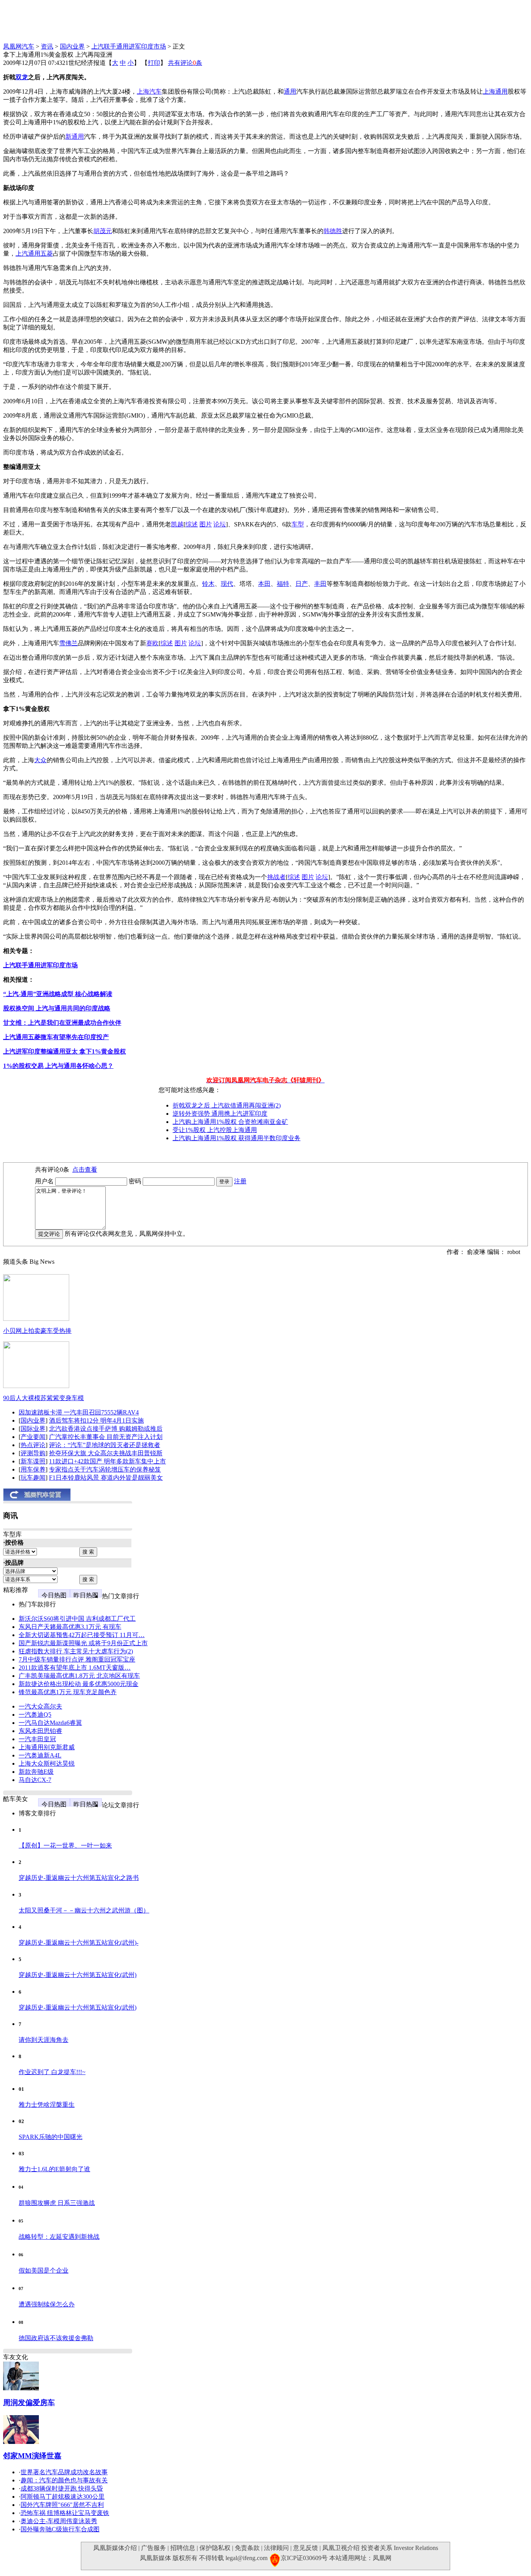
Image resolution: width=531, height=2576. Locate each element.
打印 (154, 63)
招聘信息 (183, 2548)
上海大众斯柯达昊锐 (47, 1763)
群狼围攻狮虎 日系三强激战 (57, 2203)
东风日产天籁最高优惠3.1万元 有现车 (70, 1627)
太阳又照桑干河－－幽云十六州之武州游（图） (84, 1910)
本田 (264, 584)
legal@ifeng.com (246, 2558)
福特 (283, 584)
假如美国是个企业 (44, 2270)
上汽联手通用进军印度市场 (129, 46)
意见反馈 (306, 2548)
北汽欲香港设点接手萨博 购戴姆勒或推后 (106, 1429)
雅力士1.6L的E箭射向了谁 (54, 2169)
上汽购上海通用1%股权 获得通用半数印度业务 (237, 1138)
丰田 (320, 584)
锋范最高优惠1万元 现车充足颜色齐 (68, 1692)
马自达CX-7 (35, 1780)
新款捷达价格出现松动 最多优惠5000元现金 (79, 1684)
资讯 (47, 46)
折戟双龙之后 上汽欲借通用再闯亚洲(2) (227, 1105)
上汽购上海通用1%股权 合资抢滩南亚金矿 (230, 1122)
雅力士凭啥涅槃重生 (47, 2105)
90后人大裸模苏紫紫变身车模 (44, 1398)
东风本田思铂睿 (40, 1731)
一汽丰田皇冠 (37, 1739)
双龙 (22, 77)
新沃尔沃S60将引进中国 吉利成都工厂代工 (77, 1619)
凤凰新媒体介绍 (115, 2548)
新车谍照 (33, 1461)
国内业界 (72, 46)
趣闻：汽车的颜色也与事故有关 (64, 2480)
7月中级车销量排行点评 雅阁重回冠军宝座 (77, 1659)
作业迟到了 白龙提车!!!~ (52, 2072)
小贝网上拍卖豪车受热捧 (37, 1331)
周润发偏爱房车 (29, 2403)
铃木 (208, 584)
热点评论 (33, 1445)
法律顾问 (276, 2548)
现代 (227, 584)
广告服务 (154, 2548)
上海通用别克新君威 (47, 1747)
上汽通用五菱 (34, 253)
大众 (40, 760)
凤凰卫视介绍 (341, 2548)
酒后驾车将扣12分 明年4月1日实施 (96, 1420)
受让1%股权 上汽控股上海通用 (215, 1130)
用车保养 (33, 1469)
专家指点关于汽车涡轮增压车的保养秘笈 (105, 1469)
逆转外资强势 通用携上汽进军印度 (220, 1114)
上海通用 (495, 91)
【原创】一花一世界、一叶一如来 (65, 1845)
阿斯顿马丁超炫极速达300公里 (63, 2497)
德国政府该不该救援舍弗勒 (56, 2338)
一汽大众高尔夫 (40, 1706)
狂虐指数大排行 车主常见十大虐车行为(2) (76, 1651)
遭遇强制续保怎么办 (47, 2304)
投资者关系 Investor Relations (400, 2548)
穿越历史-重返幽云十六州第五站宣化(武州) (78, 1975)
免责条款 (247, 2548)
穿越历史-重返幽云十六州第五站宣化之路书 (79, 1878)
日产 (302, 584)
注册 (240, 1181)
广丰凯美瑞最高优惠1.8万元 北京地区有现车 (79, 1676)
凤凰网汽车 (19, 46)
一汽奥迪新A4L (40, 1755)
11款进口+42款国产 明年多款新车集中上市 (107, 1461)
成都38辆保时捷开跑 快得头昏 (62, 2488)
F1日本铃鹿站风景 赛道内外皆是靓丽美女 (106, 1478)
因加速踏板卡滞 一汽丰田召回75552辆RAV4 (79, 1412)
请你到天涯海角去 (44, 2040)
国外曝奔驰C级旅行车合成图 (60, 2529)
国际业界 (33, 1429)
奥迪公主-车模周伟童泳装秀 (59, 2521)
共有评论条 (185, 63)
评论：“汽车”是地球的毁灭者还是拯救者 (105, 1445)
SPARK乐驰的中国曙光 (51, 2137)
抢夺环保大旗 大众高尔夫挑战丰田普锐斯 (106, 1453)
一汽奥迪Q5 (35, 1715)
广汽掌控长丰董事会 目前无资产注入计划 (106, 1437)
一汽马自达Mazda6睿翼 (50, 1723)
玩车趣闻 (33, 1478)
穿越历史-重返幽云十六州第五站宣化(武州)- (79, 1943)
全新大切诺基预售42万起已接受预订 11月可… (82, 1635)
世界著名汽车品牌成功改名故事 (64, 2472)
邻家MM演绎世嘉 (32, 2456)
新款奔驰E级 (36, 1772)
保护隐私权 (215, 2548)
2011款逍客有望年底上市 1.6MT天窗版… (75, 1668)
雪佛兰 (68, 643)
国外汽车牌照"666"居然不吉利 (62, 2505)
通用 (290, 91)
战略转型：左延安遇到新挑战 (59, 2237)
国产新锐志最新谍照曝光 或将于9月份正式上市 (83, 1643)
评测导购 (33, 1453)
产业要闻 (33, 1437)
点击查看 (85, 1170)
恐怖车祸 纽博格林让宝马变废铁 (65, 2513)
